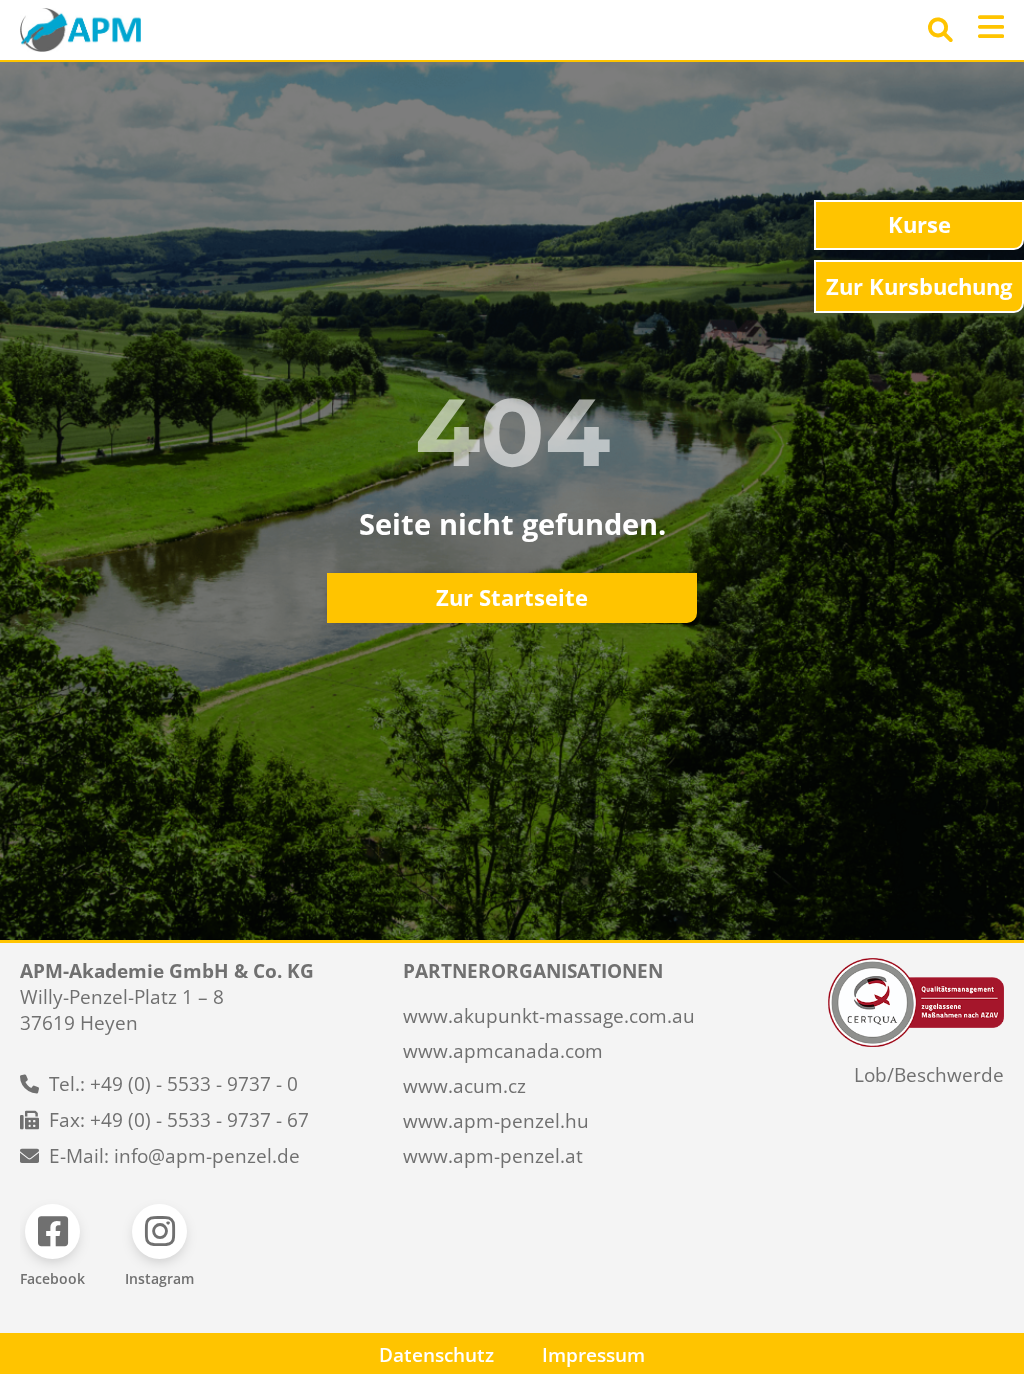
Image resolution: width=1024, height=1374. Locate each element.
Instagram (159, 1278)
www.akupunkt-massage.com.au (549, 1016)
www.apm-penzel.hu (496, 1121)
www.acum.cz (464, 1086)
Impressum (593, 1355)
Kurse (919, 224)
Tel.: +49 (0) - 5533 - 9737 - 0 (173, 1084)
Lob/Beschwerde (929, 1075)
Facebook (52, 1278)
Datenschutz (436, 1355)
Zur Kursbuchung (919, 286)
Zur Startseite (512, 597)
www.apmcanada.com (503, 1051)
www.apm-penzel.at (493, 1156)
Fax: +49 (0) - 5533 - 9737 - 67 (179, 1120)
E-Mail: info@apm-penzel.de (174, 1156)
